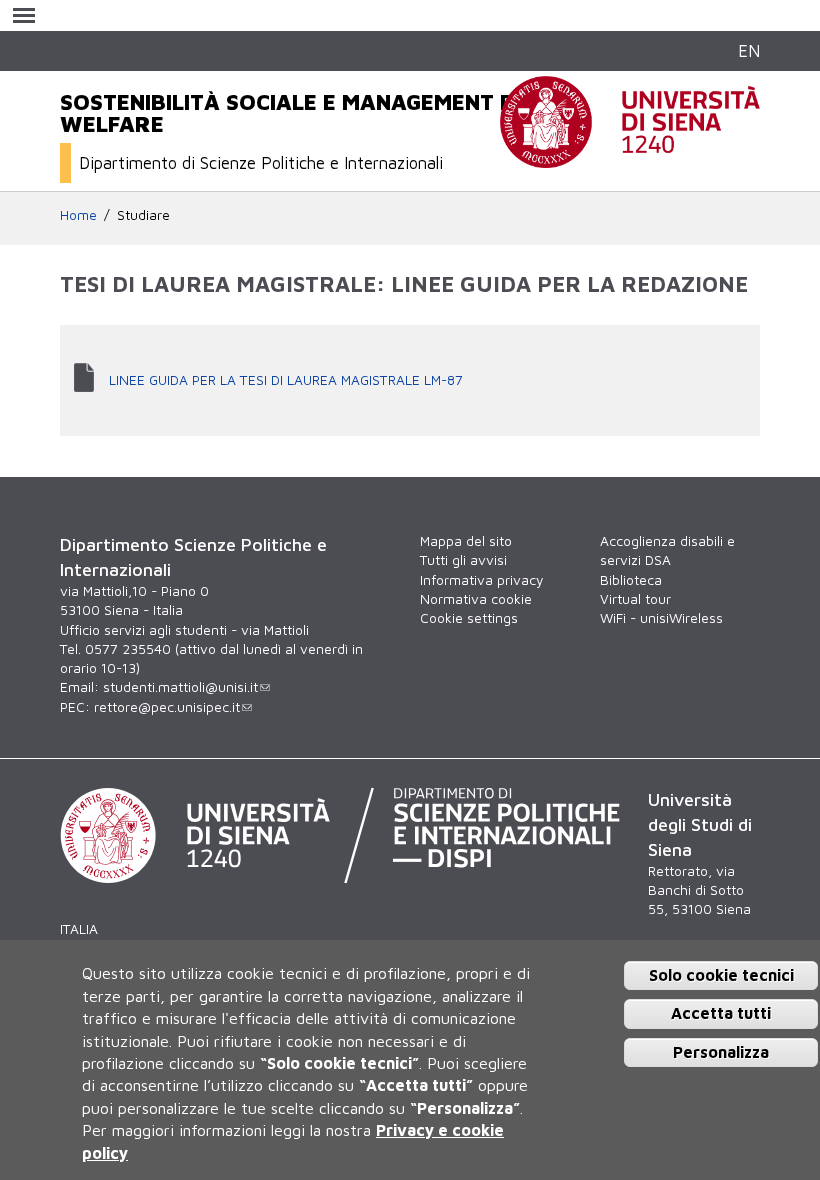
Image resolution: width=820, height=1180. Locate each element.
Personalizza (721, 1052)
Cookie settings (469, 618)
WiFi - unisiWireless (661, 618)
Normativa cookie (476, 599)
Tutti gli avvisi (463, 560)
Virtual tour (635, 599)
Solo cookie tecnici (721, 975)
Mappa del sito (466, 541)
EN (749, 50)
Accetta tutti (721, 1013)
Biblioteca (631, 580)
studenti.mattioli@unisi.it (180, 687)
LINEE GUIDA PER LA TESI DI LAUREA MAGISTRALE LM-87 (286, 380)
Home (78, 215)
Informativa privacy (481, 580)
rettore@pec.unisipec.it (167, 707)
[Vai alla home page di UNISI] (630, 157)
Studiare (143, 215)
